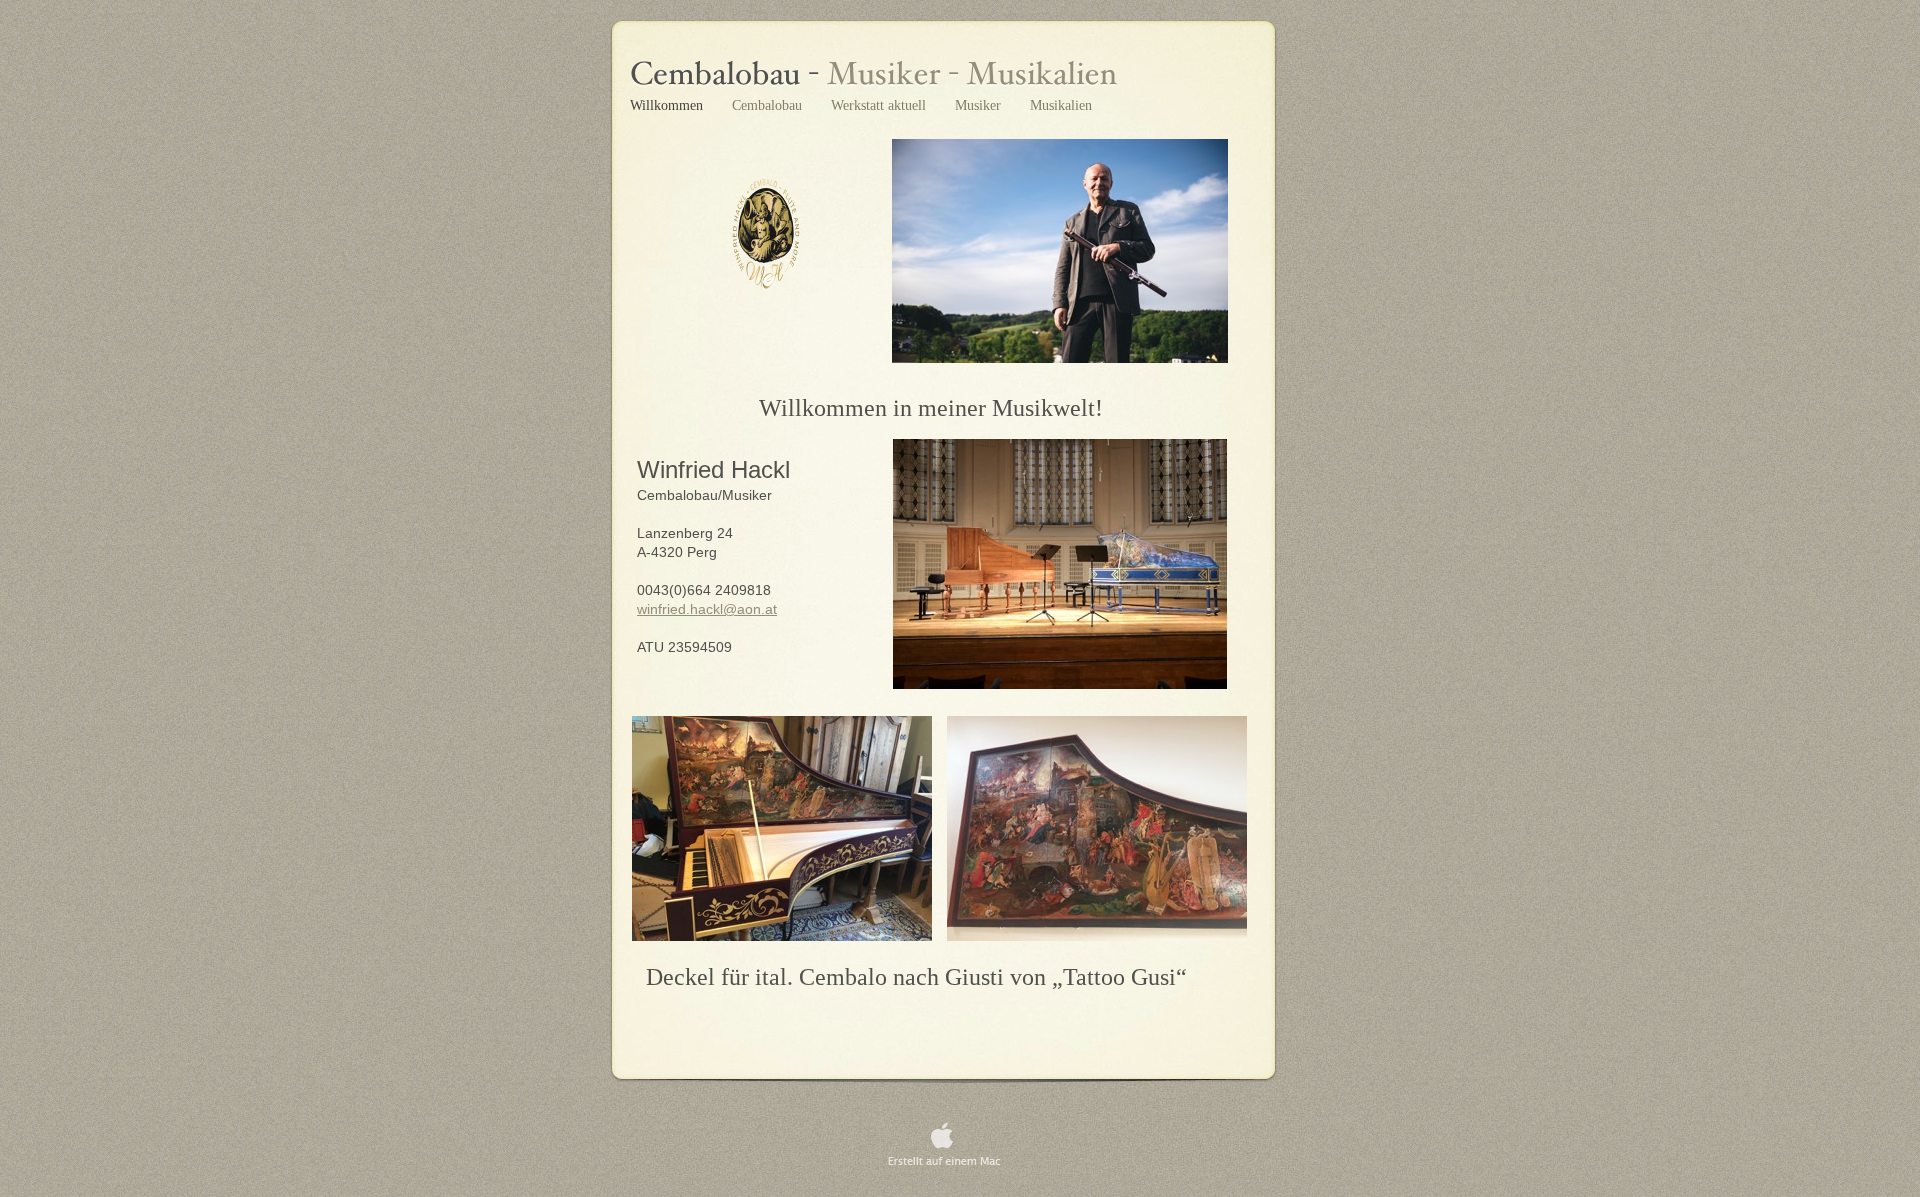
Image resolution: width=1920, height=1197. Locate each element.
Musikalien (1061, 105)
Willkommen (668, 105)
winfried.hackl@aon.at (707, 609)
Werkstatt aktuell (880, 105)
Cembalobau (769, 105)
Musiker (980, 105)
